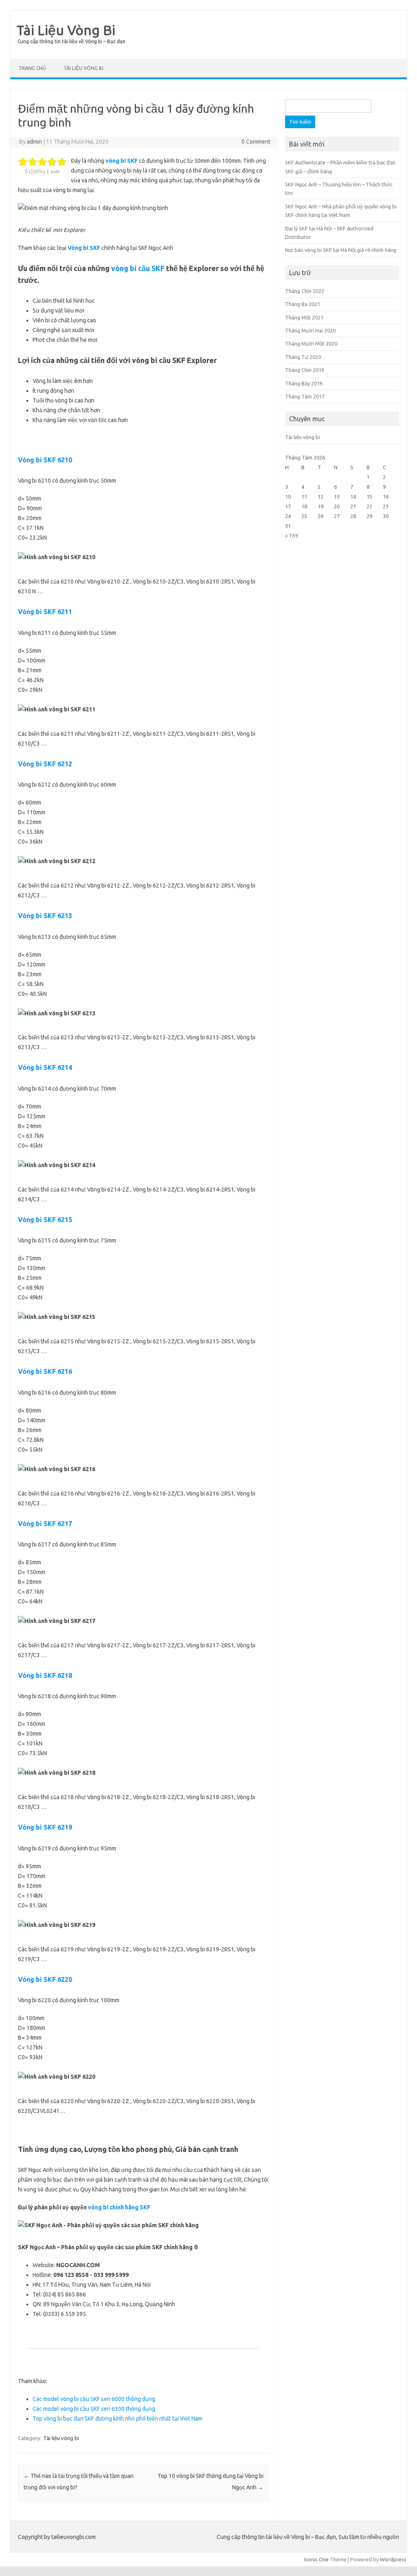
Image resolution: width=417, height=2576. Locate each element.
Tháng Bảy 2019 (304, 383)
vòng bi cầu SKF (138, 268)
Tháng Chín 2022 (305, 291)
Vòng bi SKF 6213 (45, 916)
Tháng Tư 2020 (303, 357)
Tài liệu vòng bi (83, 68)
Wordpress (393, 2559)
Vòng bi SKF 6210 (45, 460)
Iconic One (316, 2559)
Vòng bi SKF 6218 (45, 1675)
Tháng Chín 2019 (305, 370)
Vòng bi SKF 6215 (45, 1220)
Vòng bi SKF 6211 (45, 612)
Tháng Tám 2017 (305, 396)
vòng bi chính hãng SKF (119, 2207)
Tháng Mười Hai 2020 (310, 330)
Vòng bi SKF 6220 (45, 1979)
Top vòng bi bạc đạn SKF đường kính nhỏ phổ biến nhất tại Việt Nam (117, 2419)
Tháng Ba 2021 (303, 304)
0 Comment (256, 142)
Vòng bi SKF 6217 (45, 1524)
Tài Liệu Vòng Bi (66, 30)
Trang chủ (32, 68)
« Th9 (292, 536)
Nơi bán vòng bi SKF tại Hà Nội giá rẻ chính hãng (341, 250)
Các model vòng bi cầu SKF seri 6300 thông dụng (94, 2409)
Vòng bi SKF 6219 (45, 1827)
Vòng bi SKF (84, 248)
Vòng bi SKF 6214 (45, 1067)
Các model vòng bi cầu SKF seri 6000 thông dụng (94, 2399)
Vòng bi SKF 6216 (45, 1371)
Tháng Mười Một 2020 (311, 343)
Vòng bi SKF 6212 (45, 764)
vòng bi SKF (122, 161)
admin (34, 142)
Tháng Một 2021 (304, 317)
